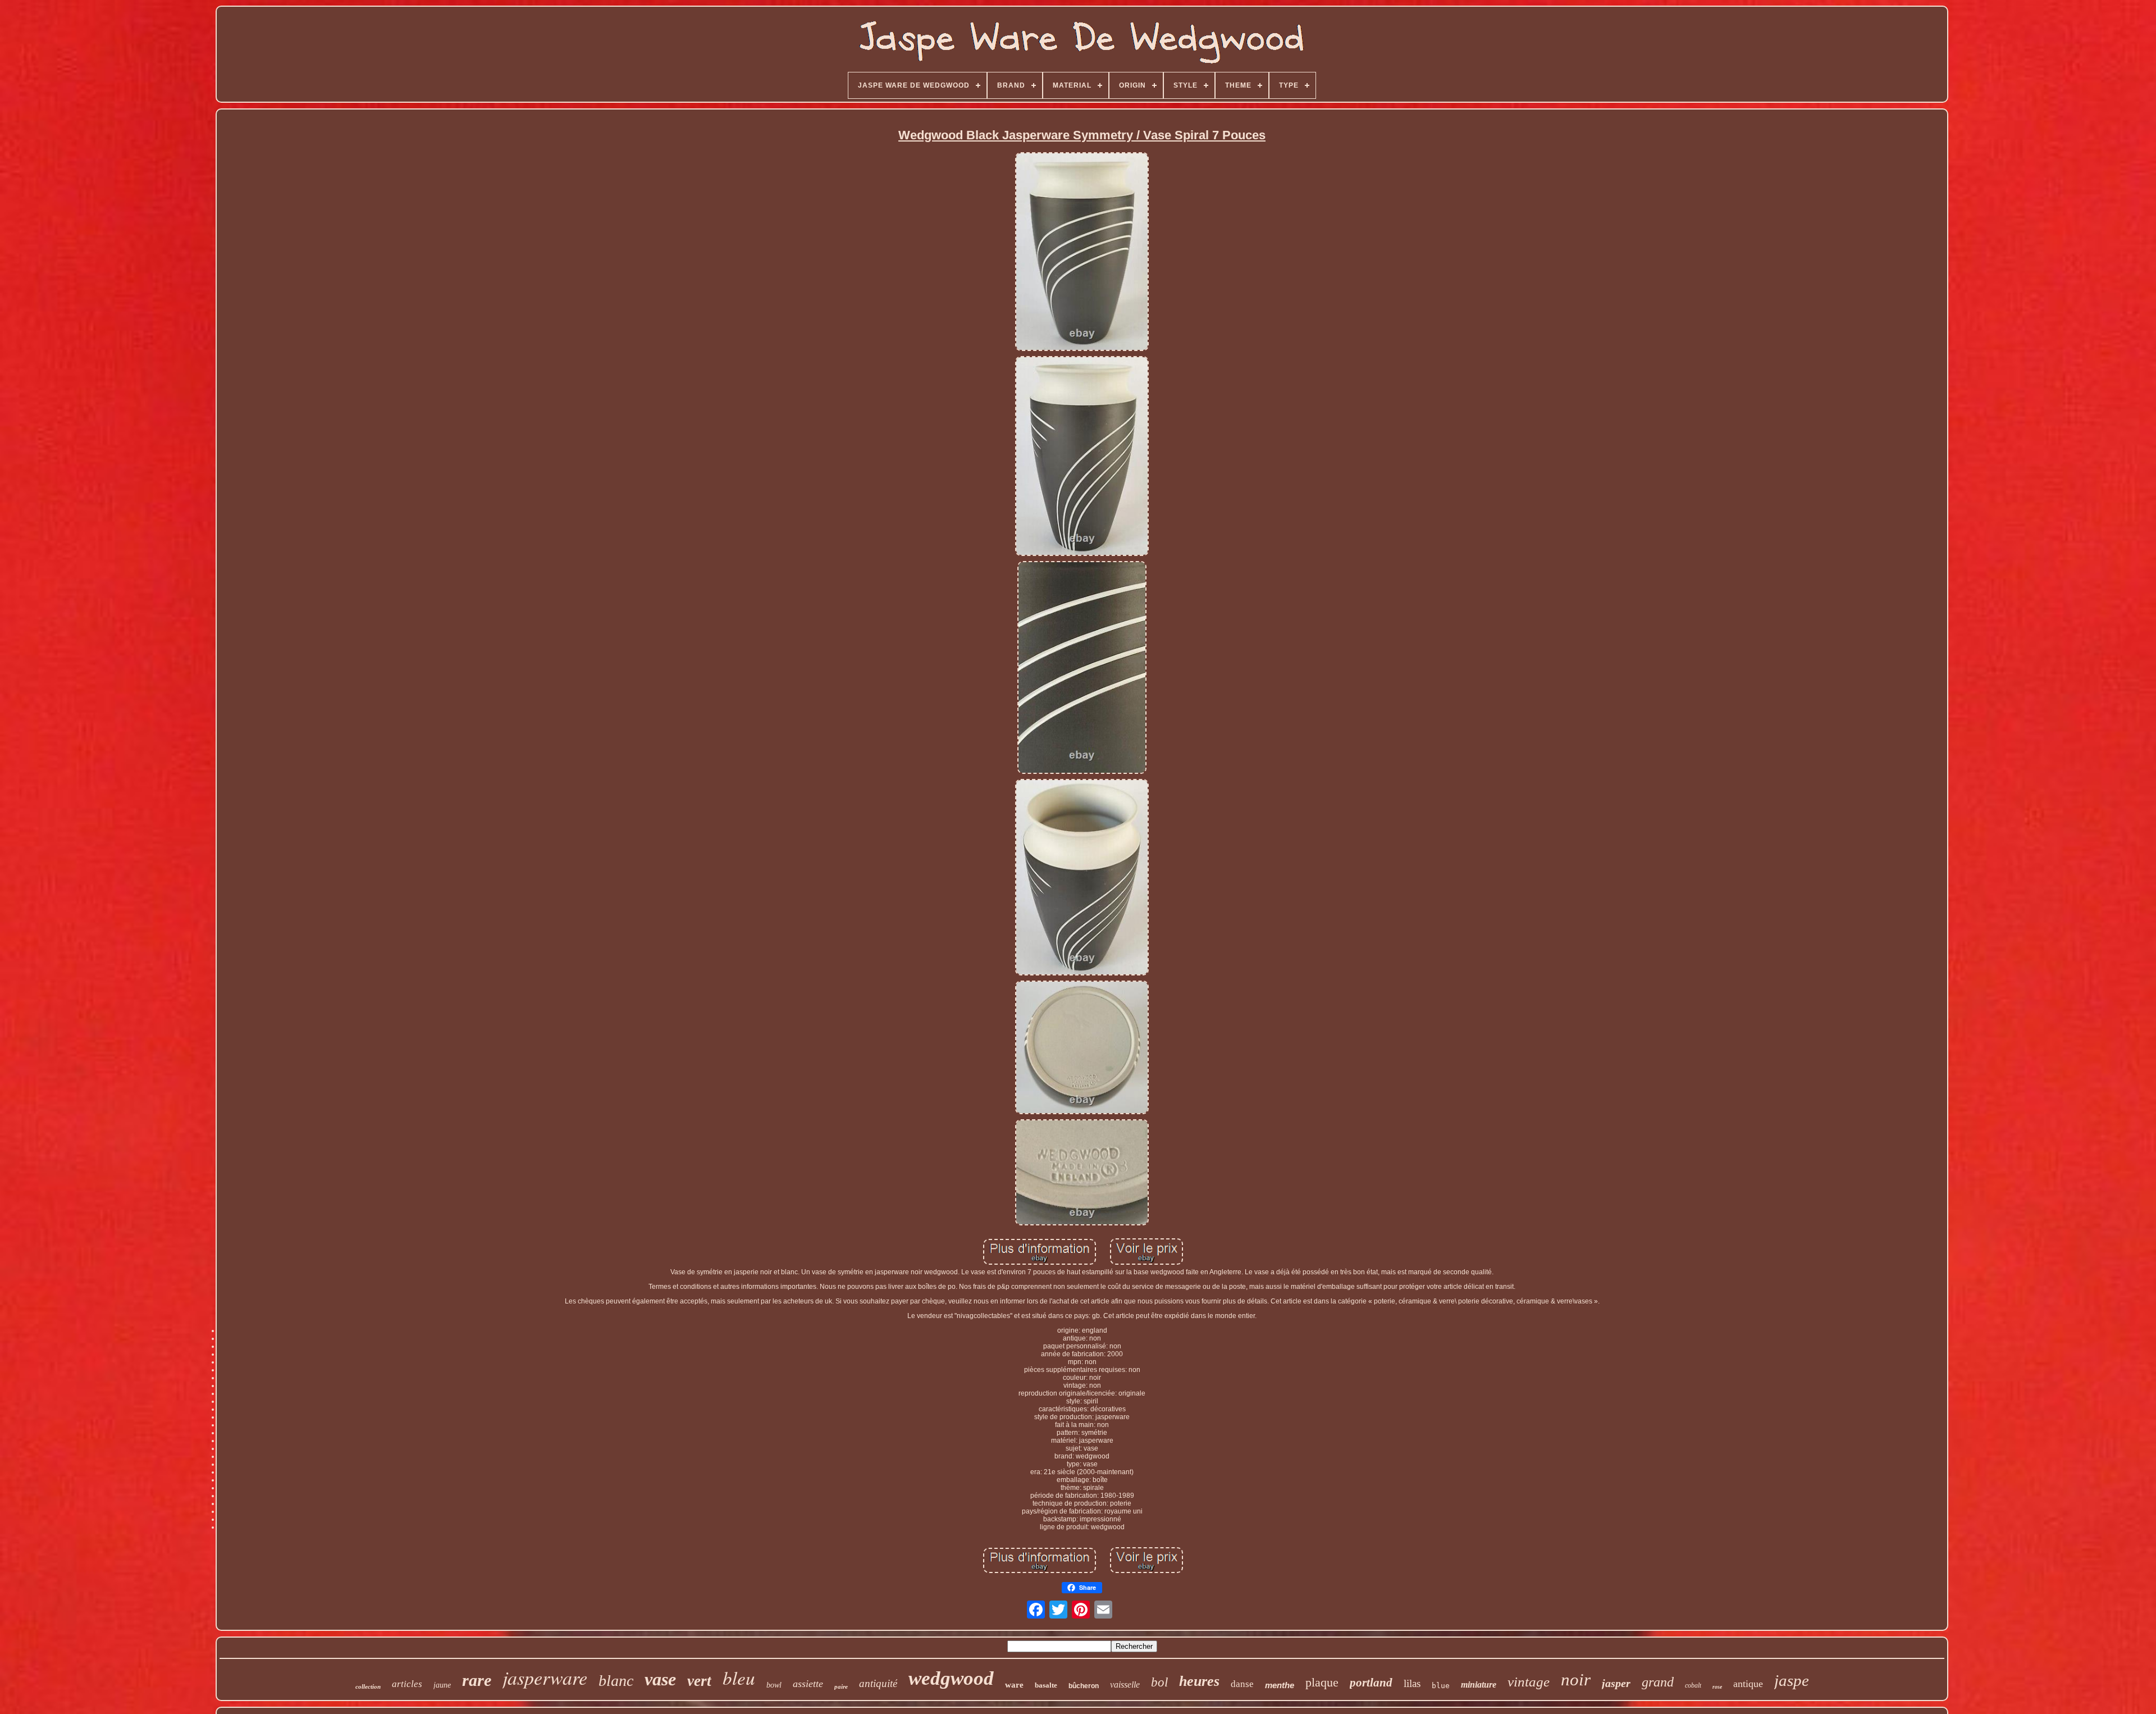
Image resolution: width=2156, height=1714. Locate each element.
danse (1242, 1684)
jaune (442, 1685)
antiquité (878, 1683)
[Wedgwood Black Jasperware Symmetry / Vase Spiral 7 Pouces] (1082, 252)
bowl (774, 1685)
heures (1199, 1681)
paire (841, 1686)
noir (1576, 1679)
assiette (808, 1684)
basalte (1046, 1685)
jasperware (545, 1677)
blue (1441, 1686)
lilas (1412, 1683)
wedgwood (951, 1678)
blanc (616, 1681)
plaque (1322, 1682)
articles (407, 1684)
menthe (1280, 1685)
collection (368, 1686)
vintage (1529, 1682)
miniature (1479, 1685)
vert (699, 1681)
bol (1159, 1682)
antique (1748, 1684)
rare (477, 1680)
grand (1658, 1682)
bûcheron (1084, 1686)
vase (660, 1679)
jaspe (1792, 1680)
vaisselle (1125, 1685)
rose (1717, 1687)
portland (1371, 1683)
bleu (739, 1677)
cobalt (1693, 1685)
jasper (1616, 1683)
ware (1014, 1685)
